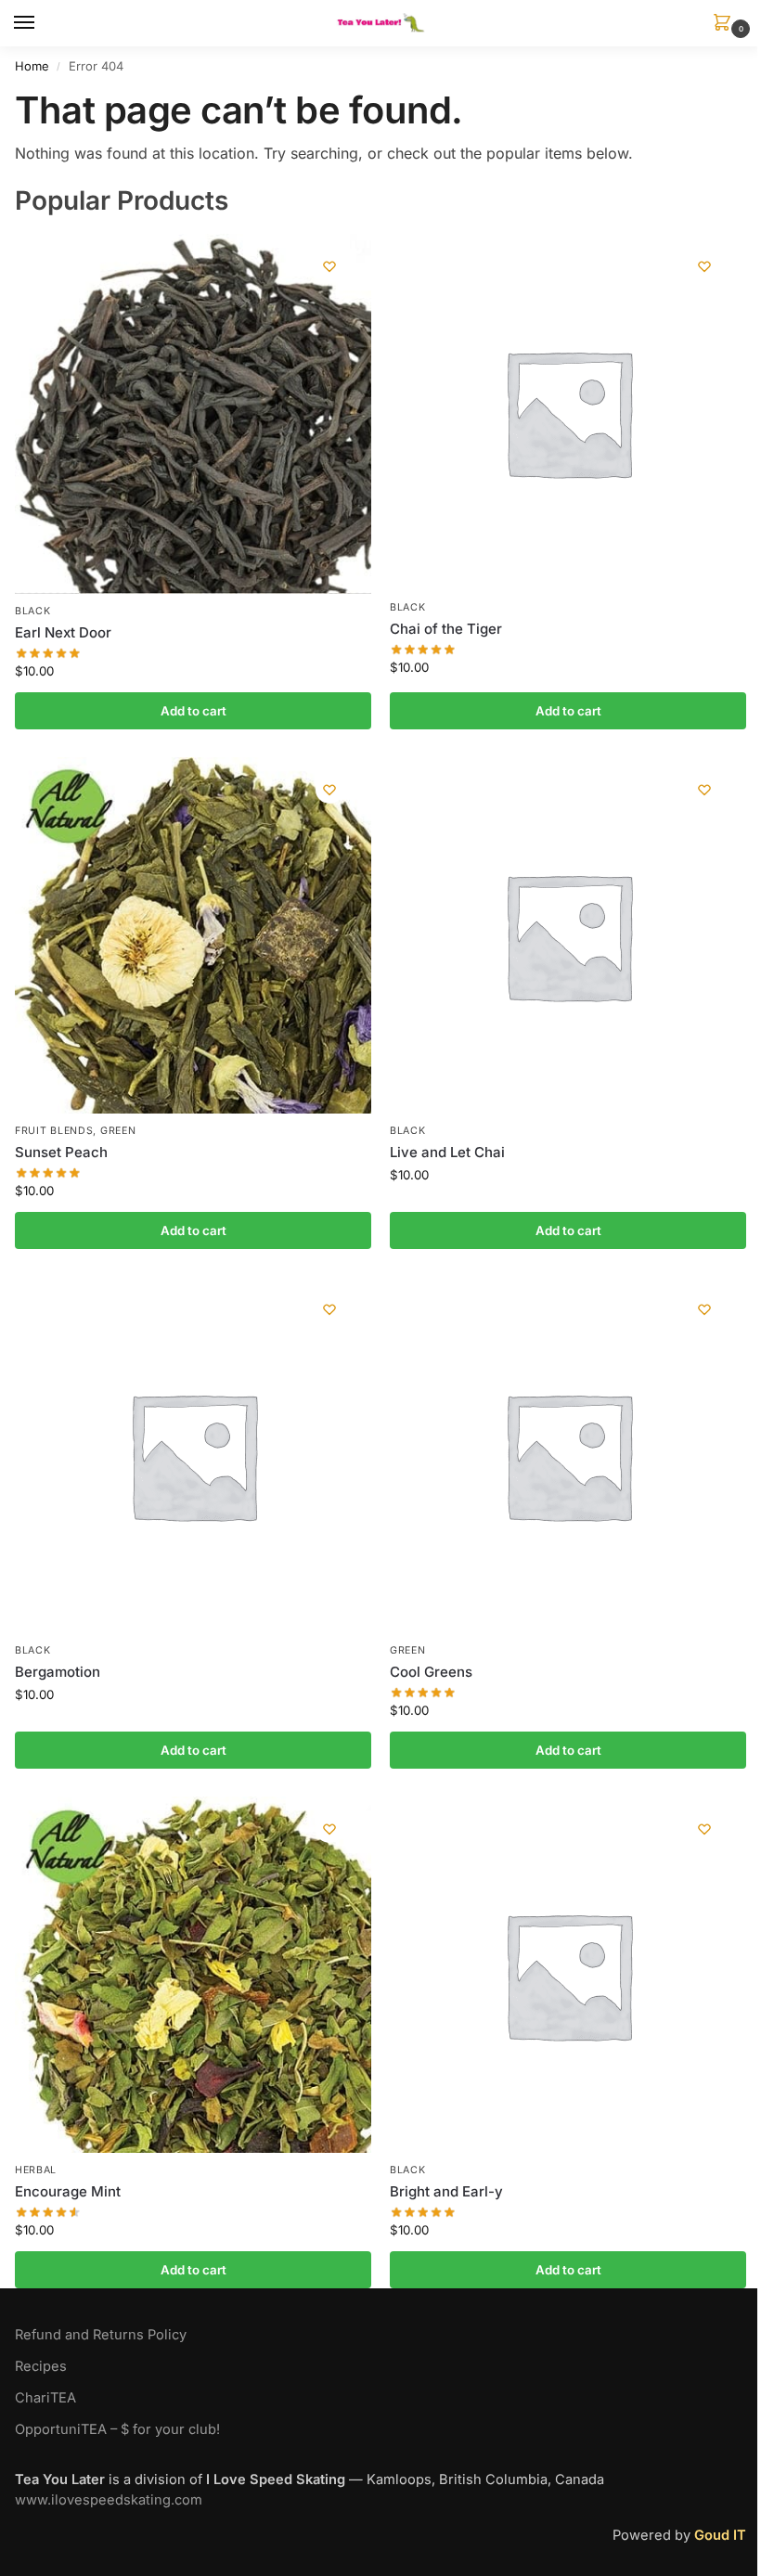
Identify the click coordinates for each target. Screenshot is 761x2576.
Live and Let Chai (447, 1152)
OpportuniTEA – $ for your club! (117, 2429)
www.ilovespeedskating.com (109, 2500)
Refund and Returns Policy (101, 2335)
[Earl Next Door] (193, 414)
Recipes (41, 2366)
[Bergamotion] (193, 1455)
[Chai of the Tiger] (568, 412)
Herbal (36, 2170)
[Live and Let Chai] (568, 935)
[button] (726, 24)
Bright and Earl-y (446, 2191)
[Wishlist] (329, 266)
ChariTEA (45, 2398)
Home (32, 66)
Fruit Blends (54, 1131)
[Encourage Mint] (193, 1975)
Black (33, 611)
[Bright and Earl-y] (568, 1975)
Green (118, 1131)
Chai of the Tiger (446, 629)
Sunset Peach (61, 1152)
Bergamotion (58, 1672)
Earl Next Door (63, 632)
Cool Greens (431, 1672)
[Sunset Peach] (193, 935)
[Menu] (42, 23)
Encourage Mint (68, 2191)
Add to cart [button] (193, 711)
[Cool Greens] (568, 1455)
